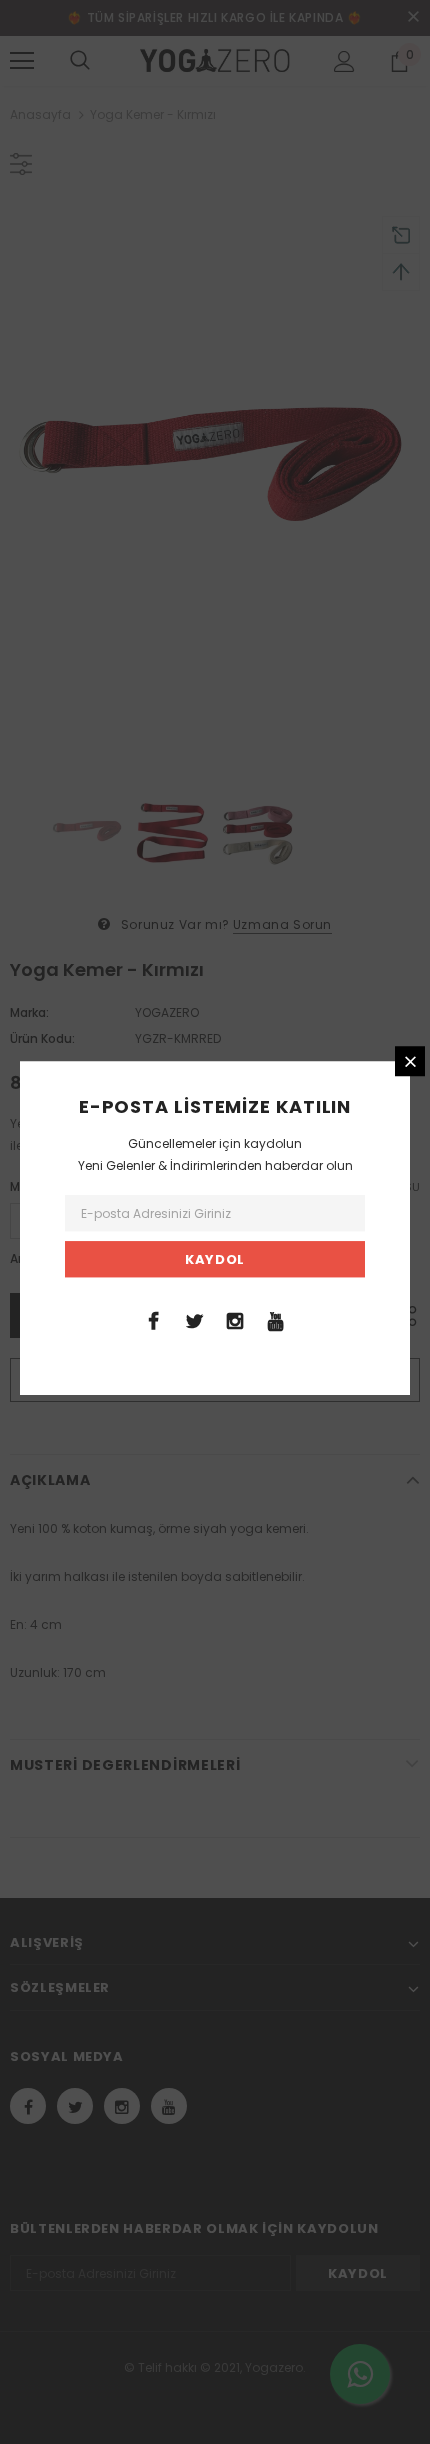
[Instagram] (235, 1320)
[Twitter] (194, 1320)
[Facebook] (153, 1320)
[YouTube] (276, 1320)
